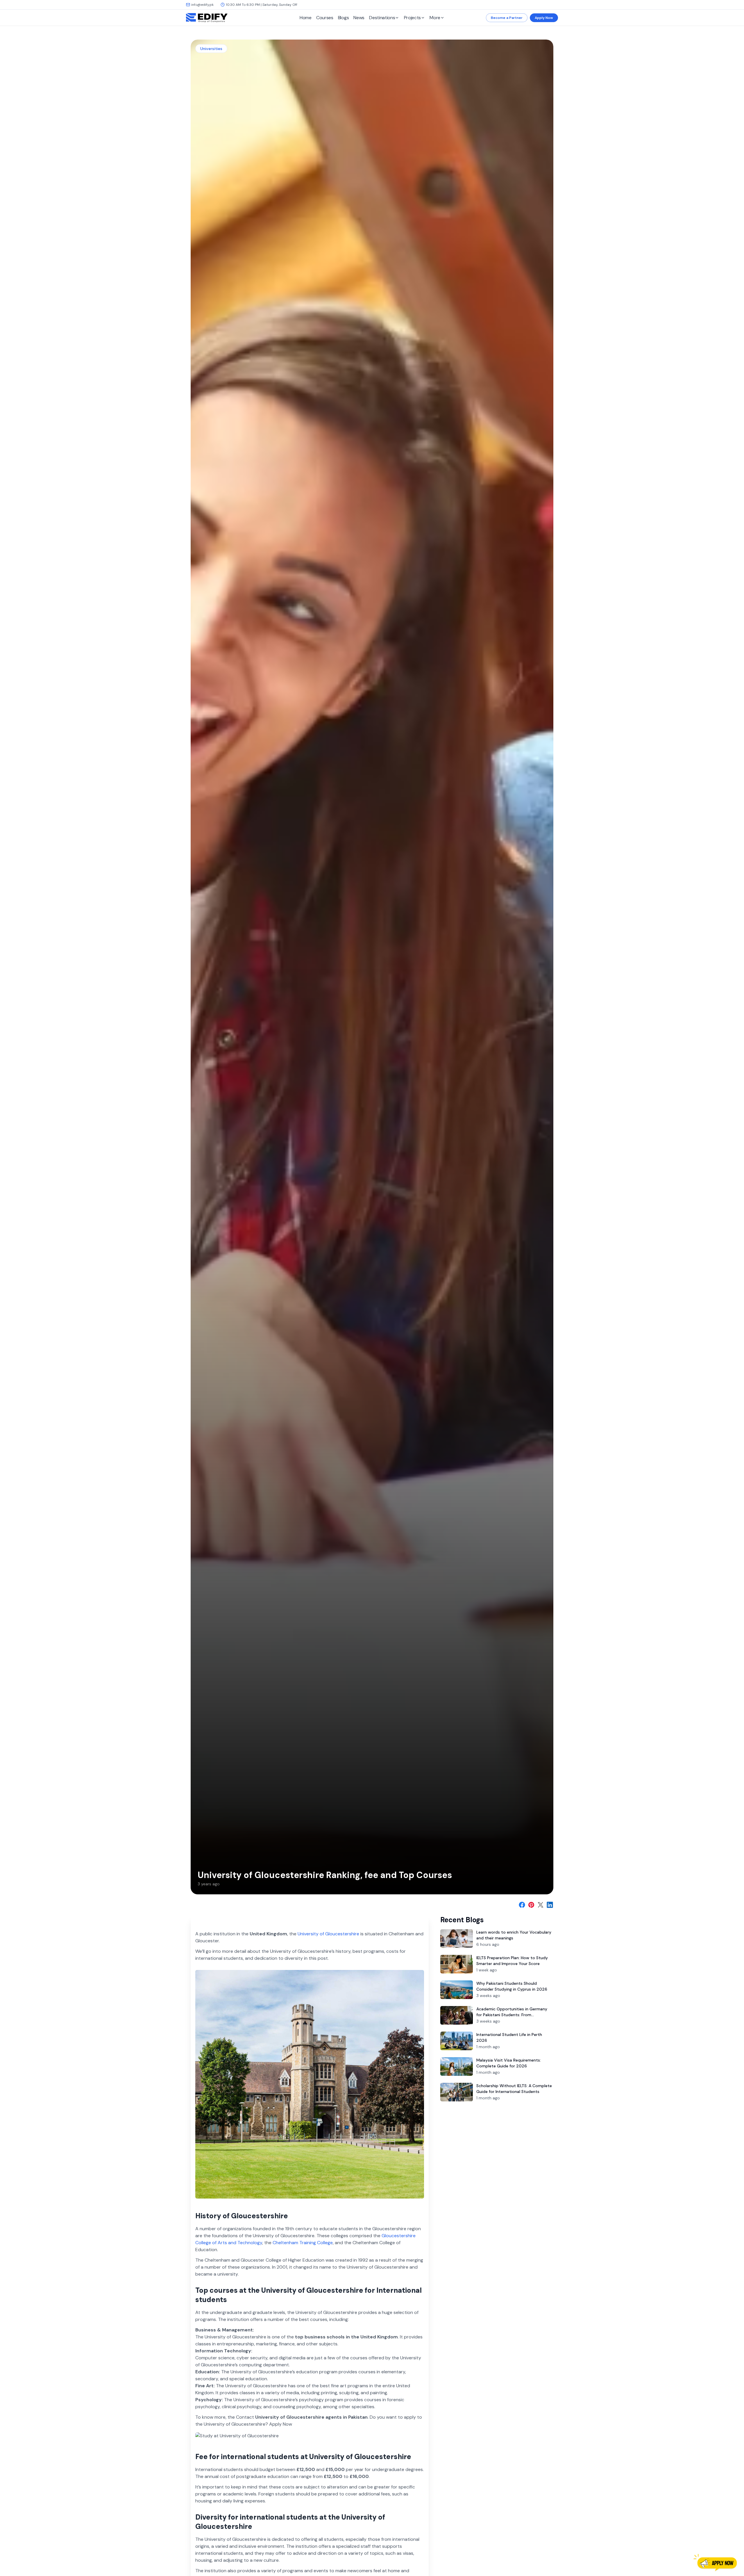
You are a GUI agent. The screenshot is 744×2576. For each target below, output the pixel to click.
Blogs (344, 18)
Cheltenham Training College (303, 2243)
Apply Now (544, 18)
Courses (325, 18)
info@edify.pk (202, 5)
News (359, 18)
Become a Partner (507, 18)
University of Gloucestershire (328, 1934)
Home (306, 18)
